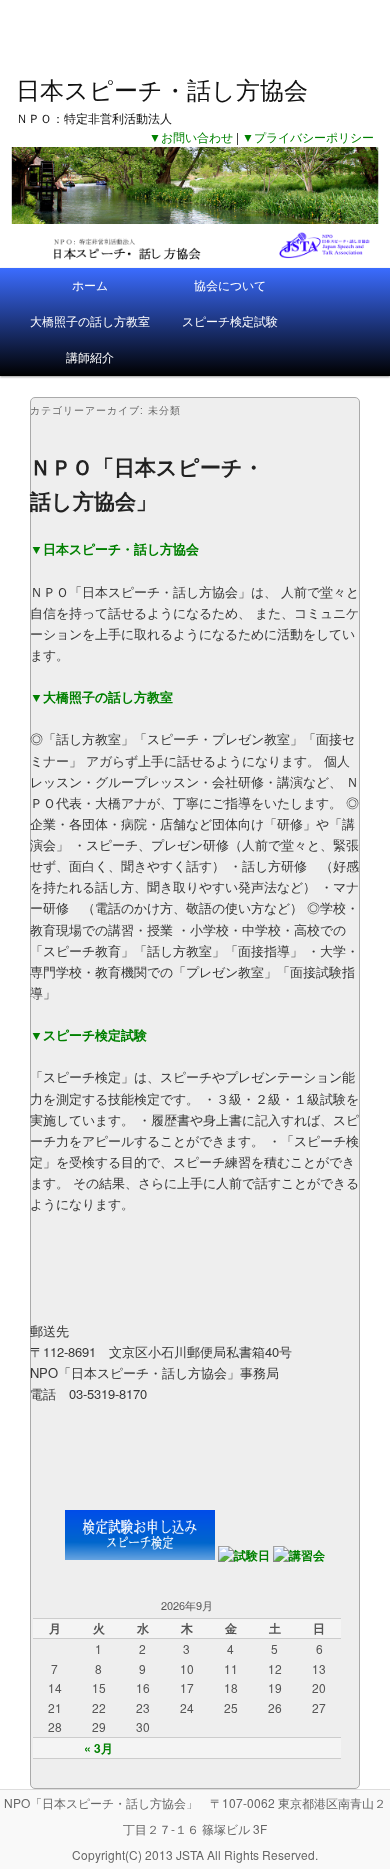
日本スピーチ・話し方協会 (162, 88)
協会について (230, 284)
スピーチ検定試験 (230, 320)
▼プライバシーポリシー (308, 136)
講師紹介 (90, 356)
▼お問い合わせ (191, 136)
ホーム (90, 284)
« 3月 (98, 1748)
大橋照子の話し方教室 (90, 320)
